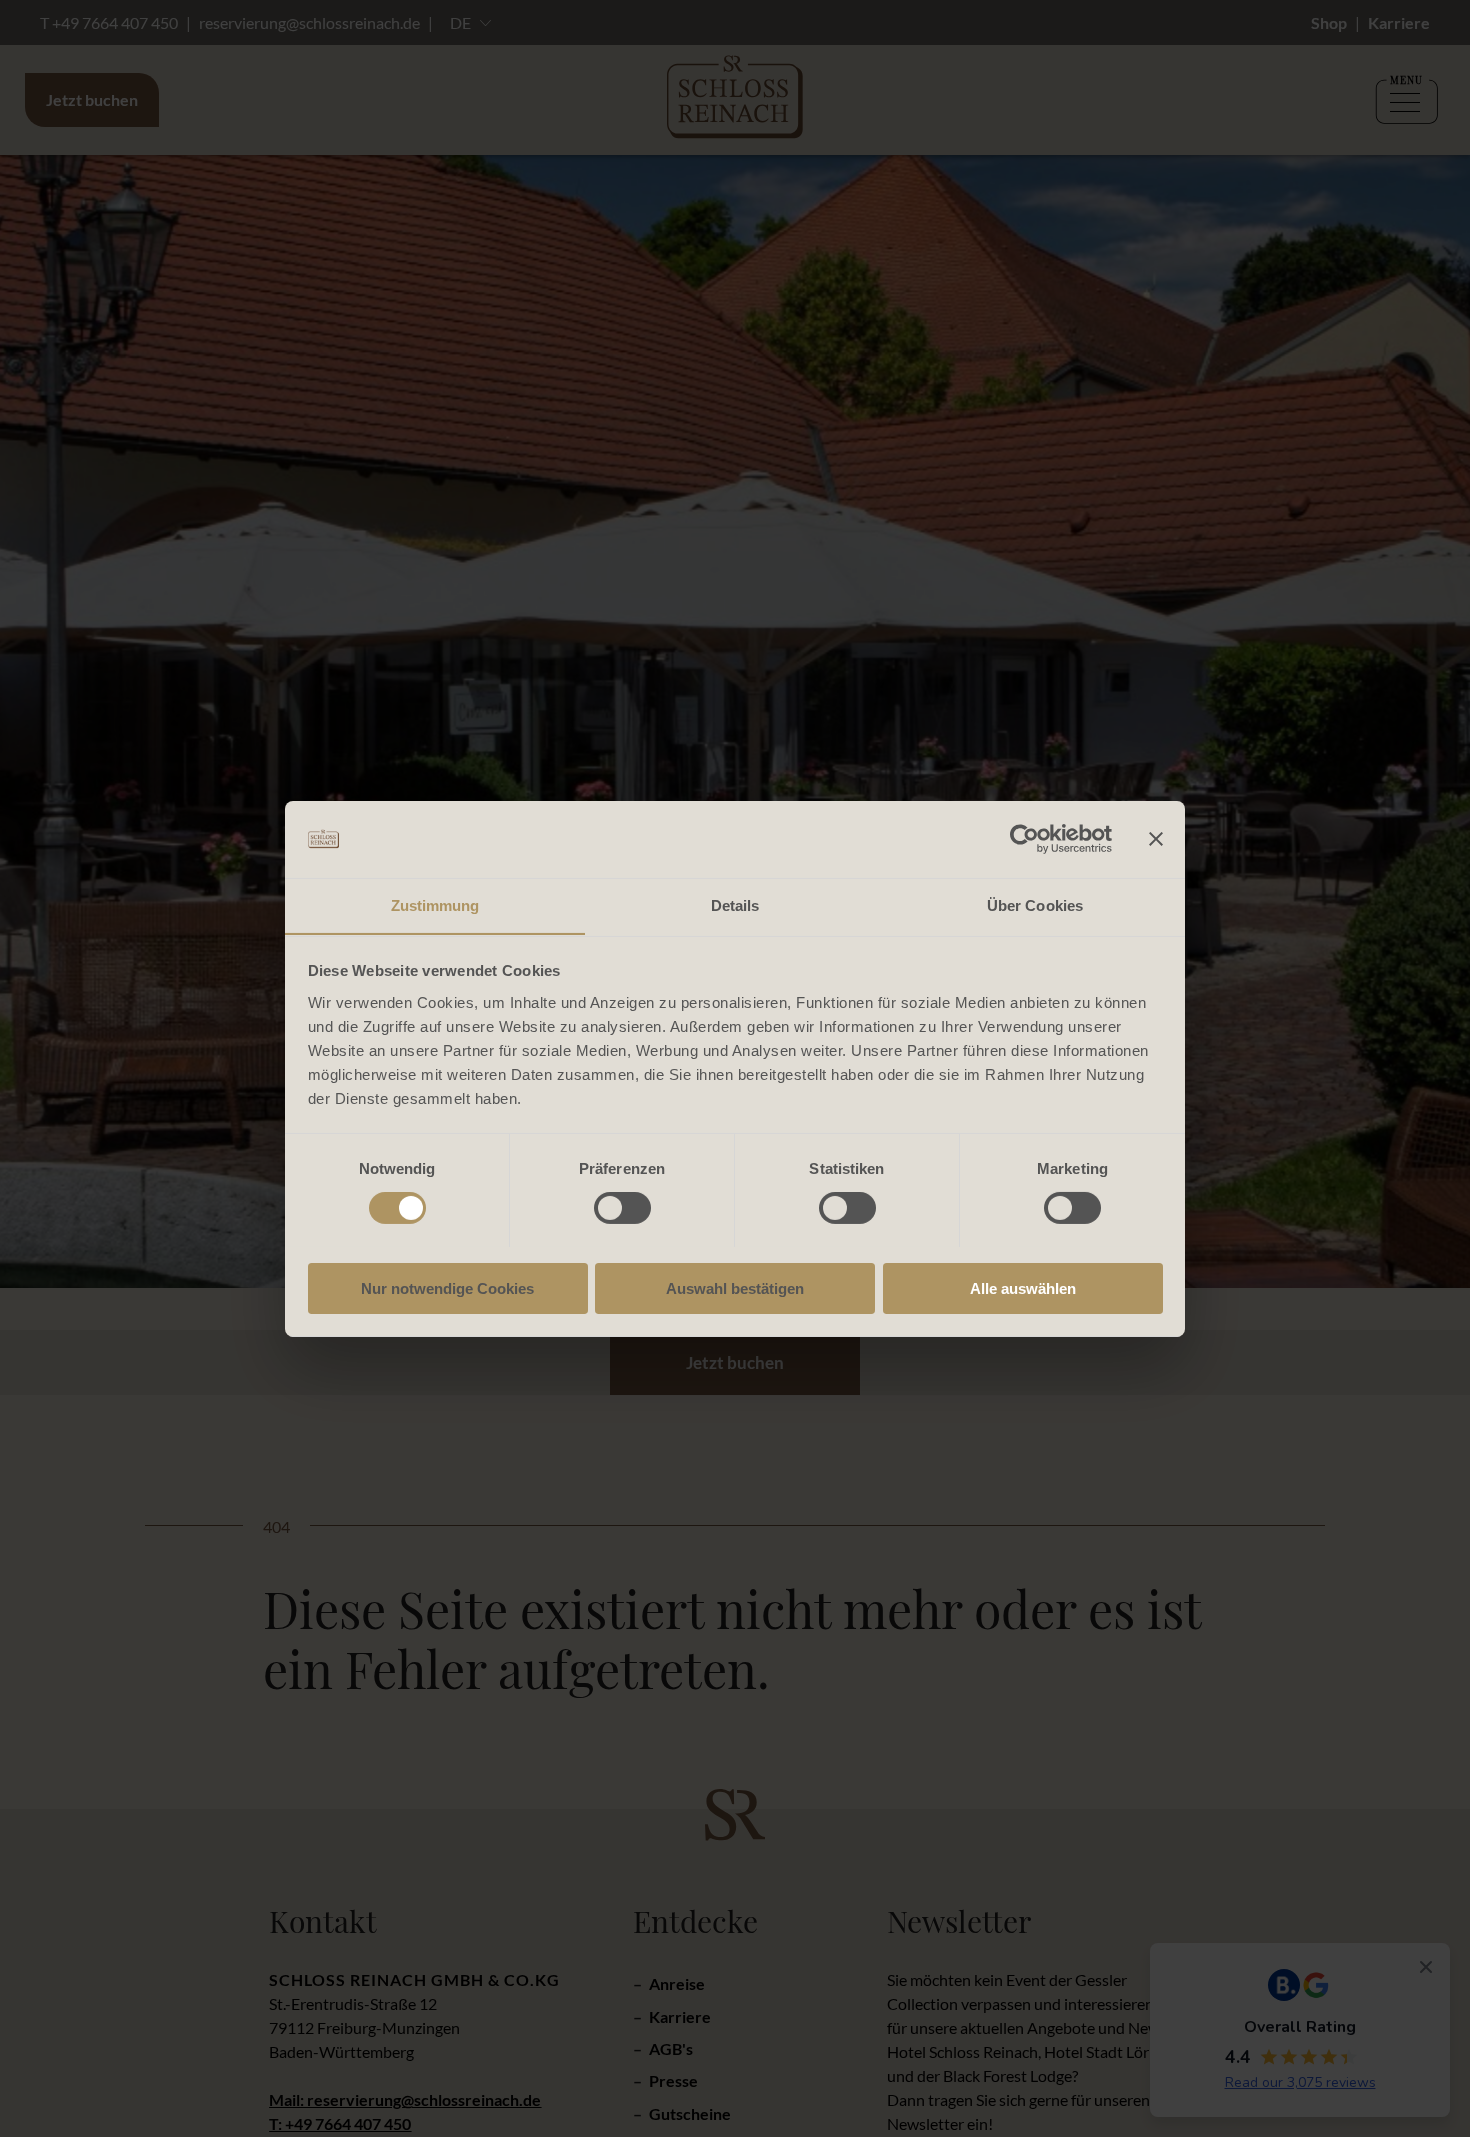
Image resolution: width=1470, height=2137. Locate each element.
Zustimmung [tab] (435, 904)
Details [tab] (735, 904)
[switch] (622, 1208)
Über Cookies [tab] (1035, 904)
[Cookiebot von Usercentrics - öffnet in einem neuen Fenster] (1024, 839)
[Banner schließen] (1156, 839)
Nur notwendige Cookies (447, 1287)
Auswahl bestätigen (735, 1287)
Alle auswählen (1023, 1287)
